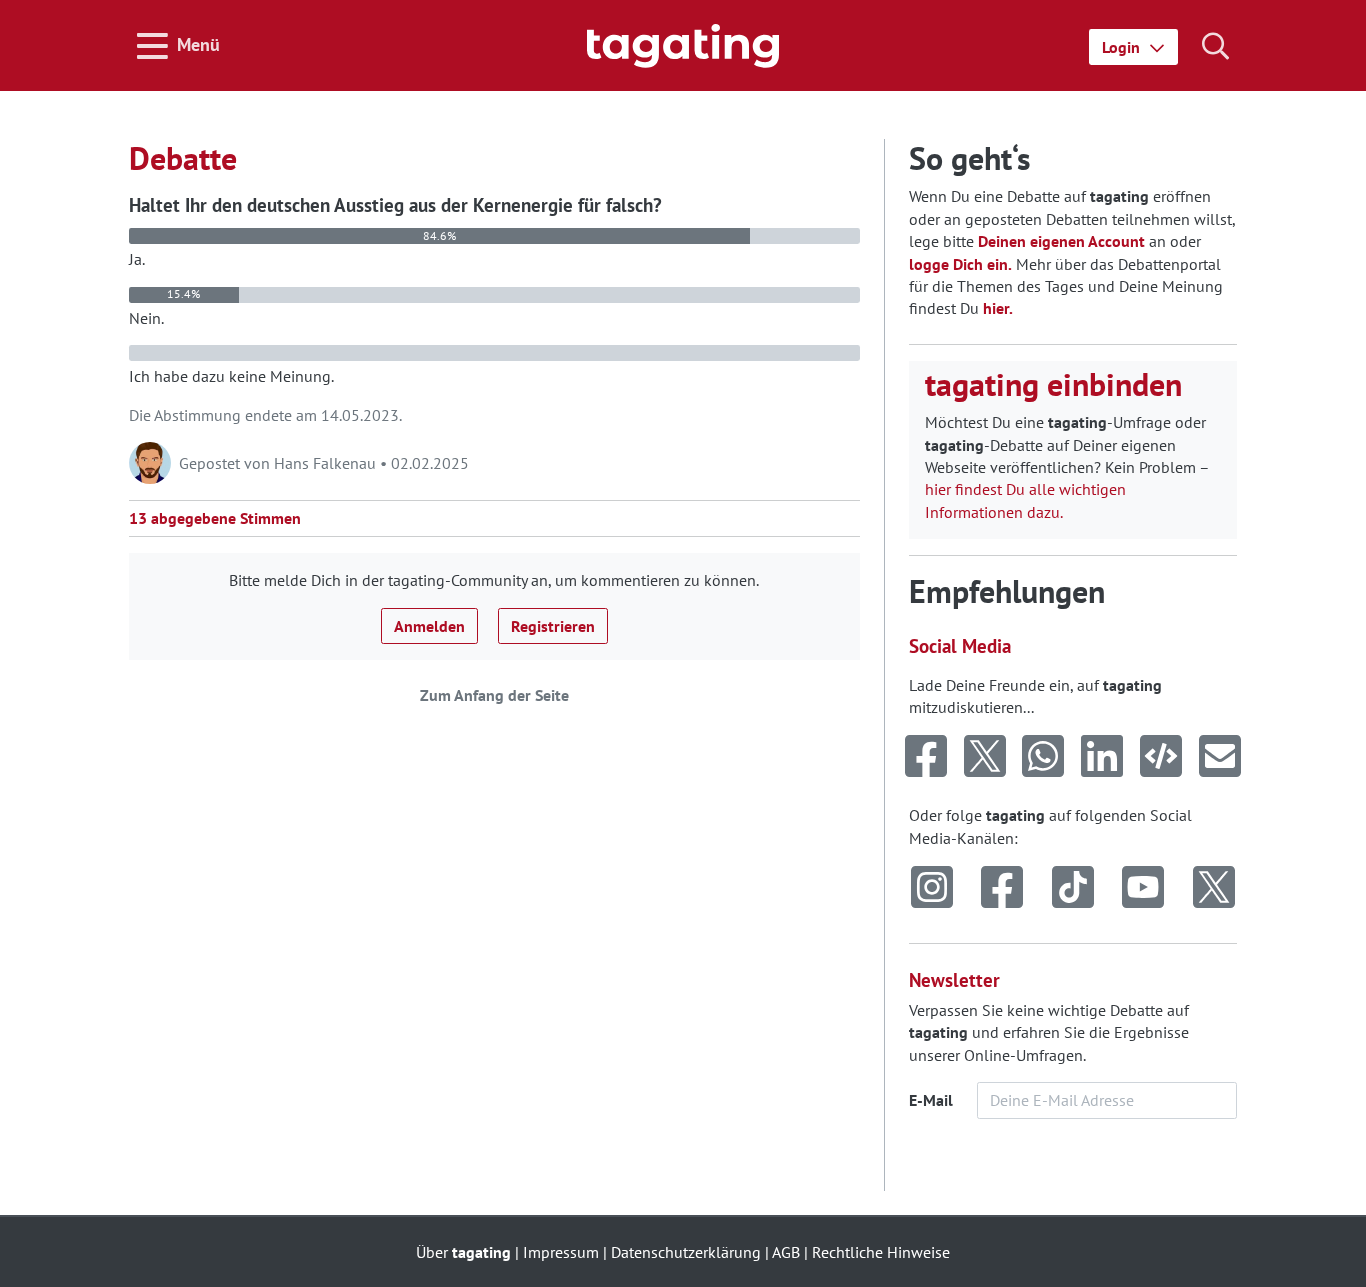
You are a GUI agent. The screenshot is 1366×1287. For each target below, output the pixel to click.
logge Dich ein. (960, 264)
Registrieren (553, 626)
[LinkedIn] (1102, 757)
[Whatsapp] (1043, 757)
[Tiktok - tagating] (1073, 888)
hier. (998, 308)
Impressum (561, 1252)
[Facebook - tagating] (1002, 888)
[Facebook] (926, 757)
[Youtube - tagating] (1143, 888)
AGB (786, 1252)
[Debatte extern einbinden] (1161, 757)
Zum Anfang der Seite (494, 695)
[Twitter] (984, 757)
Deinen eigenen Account (1061, 241)
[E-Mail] (1219, 757)
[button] (1133, 47)
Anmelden (429, 626)
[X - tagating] (1214, 888)
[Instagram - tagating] (932, 888)
